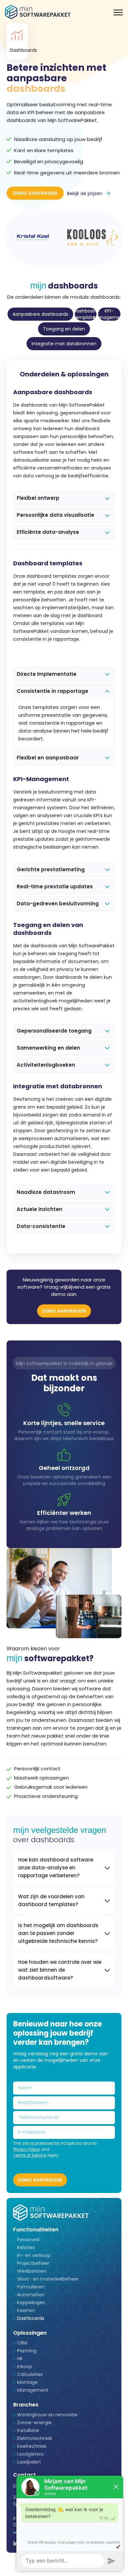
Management (33, 2390)
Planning (27, 2351)
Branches (26, 2405)
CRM (22, 2343)
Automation (31, 2295)
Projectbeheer (33, 2263)
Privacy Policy (27, 2149)
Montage (27, 2382)
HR (20, 2359)
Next (117, 237)
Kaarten (26, 2310)
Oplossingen (30, 2333)
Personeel (28, 2240)
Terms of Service (30, 2155)
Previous (11, 237)
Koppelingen (31, 2303)
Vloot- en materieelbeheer (48, 2279)
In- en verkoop (34, 2255)
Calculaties (30, 2374)
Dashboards (31, 2318)
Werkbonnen (32, 2271)
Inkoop (25, 2366)
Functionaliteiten (36, 2230)
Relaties (26, 2247)
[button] (118, 12)
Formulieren (31, 2287)
